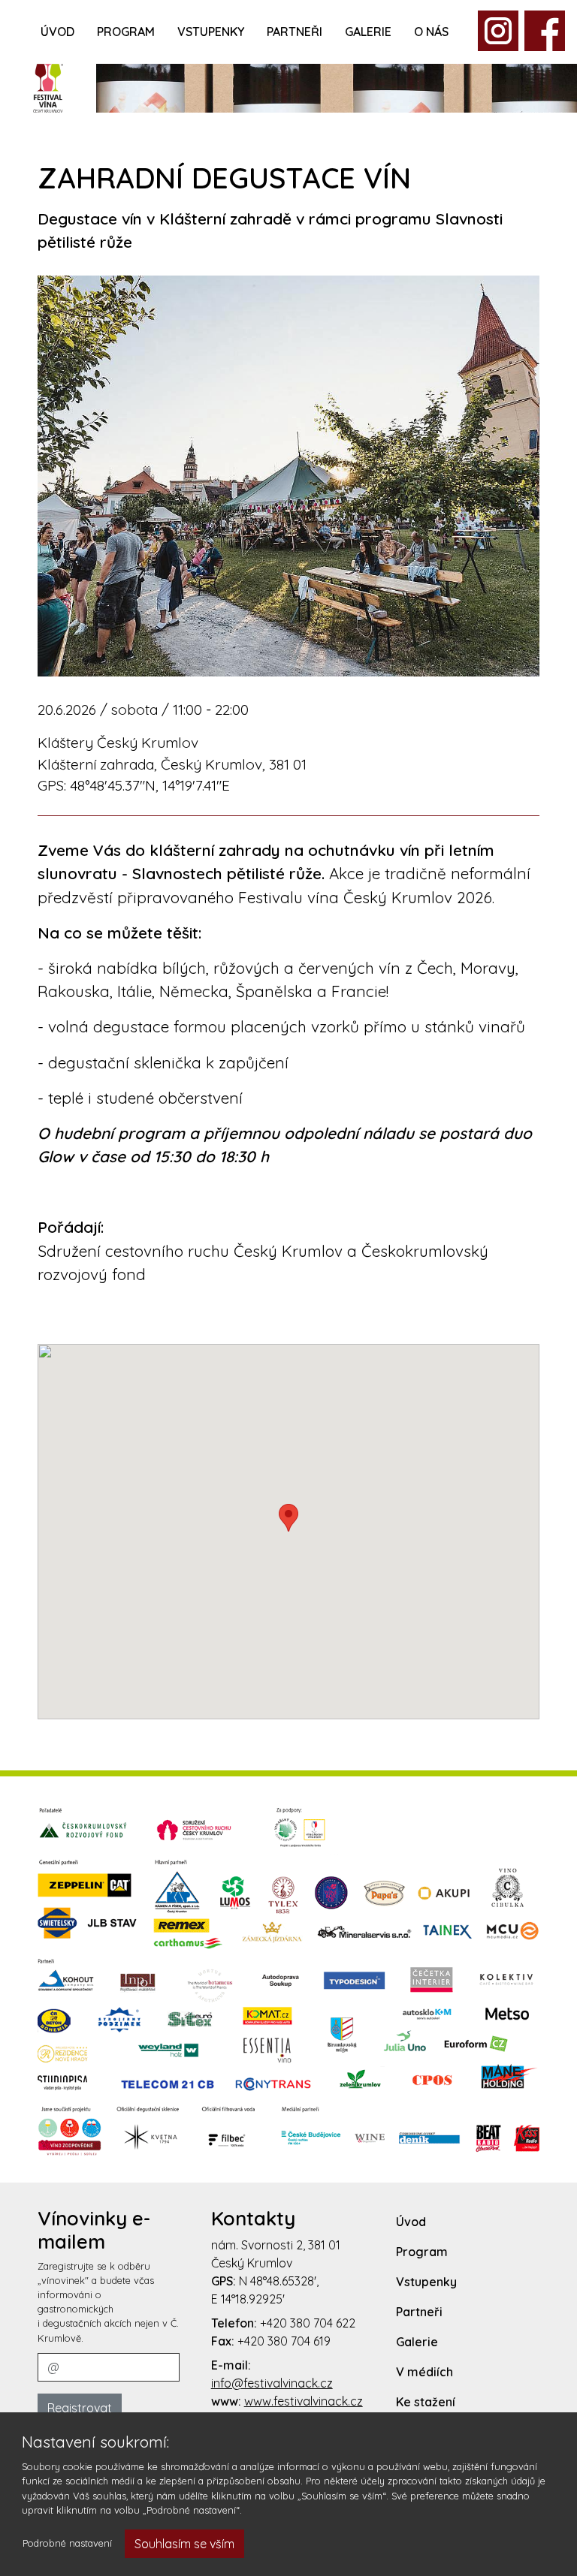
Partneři (295, 32)
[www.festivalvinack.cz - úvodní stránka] (48, 86)
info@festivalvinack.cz (272, 2383)
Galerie (368, 32)
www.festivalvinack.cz (304, 2401)
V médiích (424, 2372)
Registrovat (80, 2408)
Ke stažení (426, 2402)
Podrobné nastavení (67, 2543)
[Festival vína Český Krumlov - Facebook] (498, 29)
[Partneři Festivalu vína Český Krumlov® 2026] (288, 1981)
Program (126, 32)
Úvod (57, 32)
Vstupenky (211, 32)
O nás (431, 32)
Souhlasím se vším (184, 2544)
